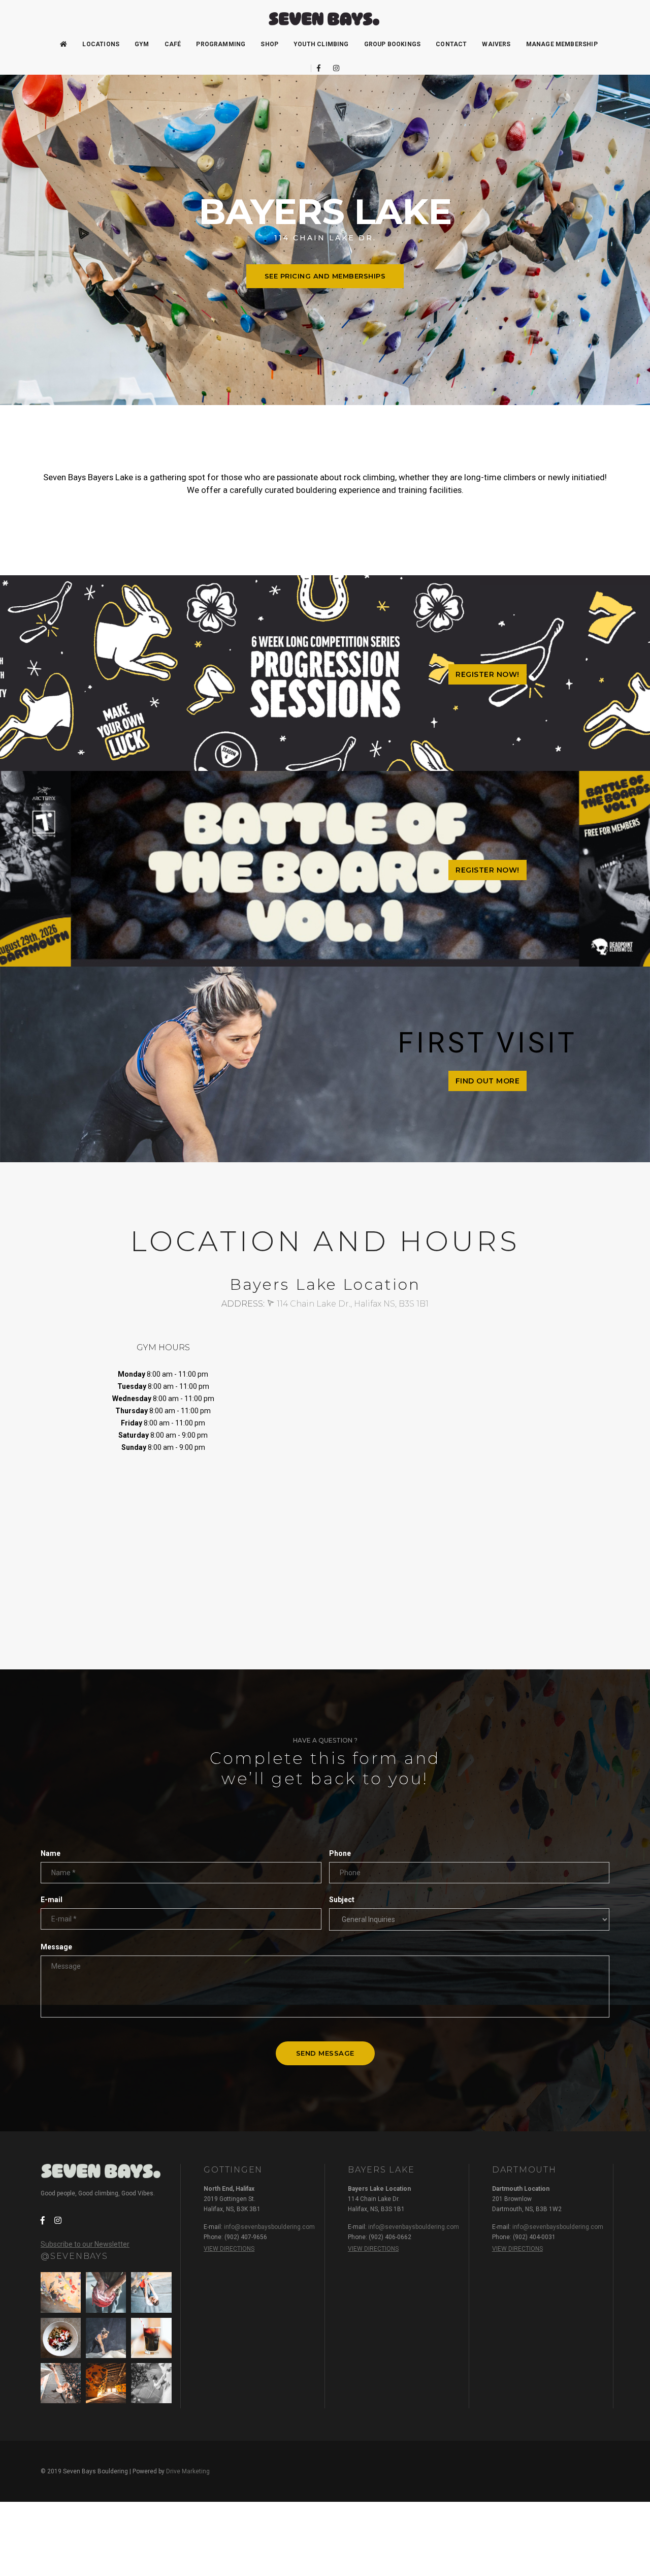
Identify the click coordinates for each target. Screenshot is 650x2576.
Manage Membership (562, 44)
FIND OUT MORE (488, 1081)
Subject (342, 1900)
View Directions (229, 2249)
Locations (101, 44)
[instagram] (333, 68)
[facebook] (319, 68)
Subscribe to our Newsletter (85, 2244)
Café (173, 44)
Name (51, 1853)
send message (325, 2053)
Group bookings (393, 44)
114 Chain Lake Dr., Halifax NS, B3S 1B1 (352, 1304)
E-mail (52, 1900)
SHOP (269, 44)
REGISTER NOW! (487, 674)
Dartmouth (524, 2170)
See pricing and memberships (325, 276)
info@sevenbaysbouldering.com (269, 2227)
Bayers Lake (381, 2170)
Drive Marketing (188, 2471)
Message (56, 1947)
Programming (221, 44)
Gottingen (233, 2170)
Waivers (496, 44)
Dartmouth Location (521, 2189)
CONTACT (451, 44)
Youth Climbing (321, 44)
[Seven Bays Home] (325, 19)
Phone (340, 1853)
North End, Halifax (229, 2189)
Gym (142, 44)
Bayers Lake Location (379, 2189)
